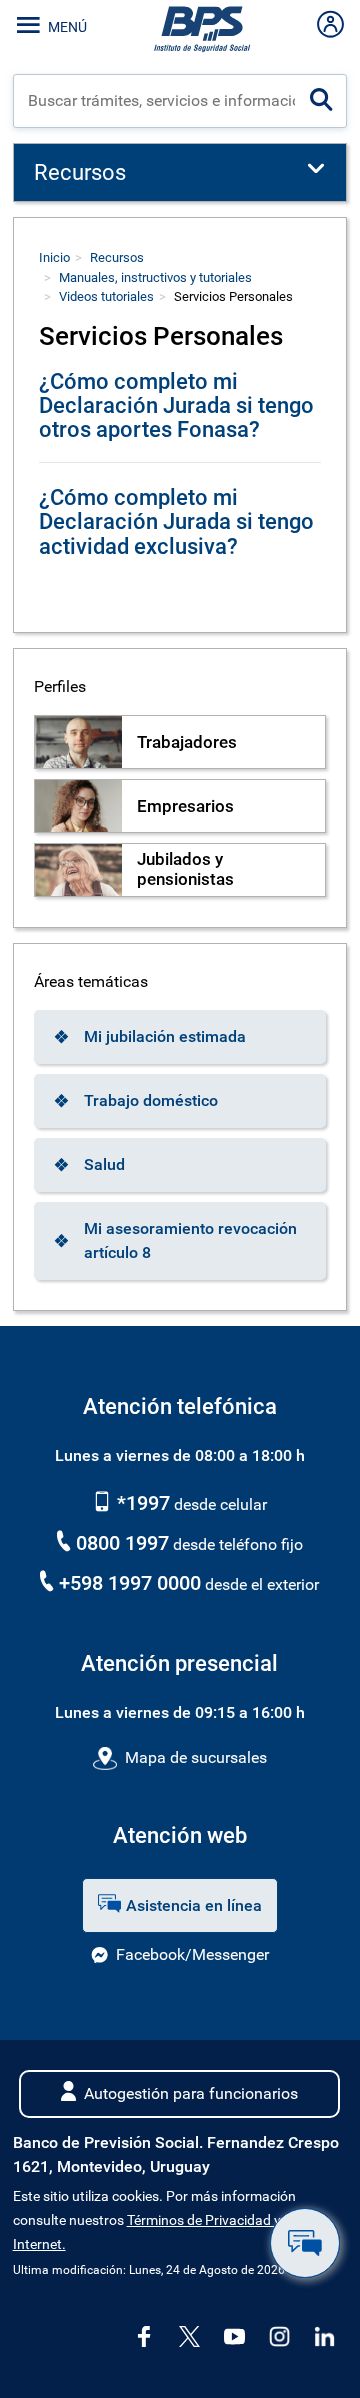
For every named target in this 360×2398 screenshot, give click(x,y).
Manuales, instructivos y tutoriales (155, 277)
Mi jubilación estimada (165, 1036)
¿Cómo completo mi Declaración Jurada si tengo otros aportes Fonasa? (176, 405)
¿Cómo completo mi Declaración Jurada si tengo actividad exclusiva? (176, 521)
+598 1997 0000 (130, 1583)
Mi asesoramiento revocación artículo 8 (190, 1240)
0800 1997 (122, 1543)
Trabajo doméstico (151, 1100)
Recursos (117, 257)
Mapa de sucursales (195, 1757)
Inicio (54, 257)
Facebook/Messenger (192, 1954)
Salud (104, 1164)
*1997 (141, 1503)
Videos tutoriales (106, 296)
